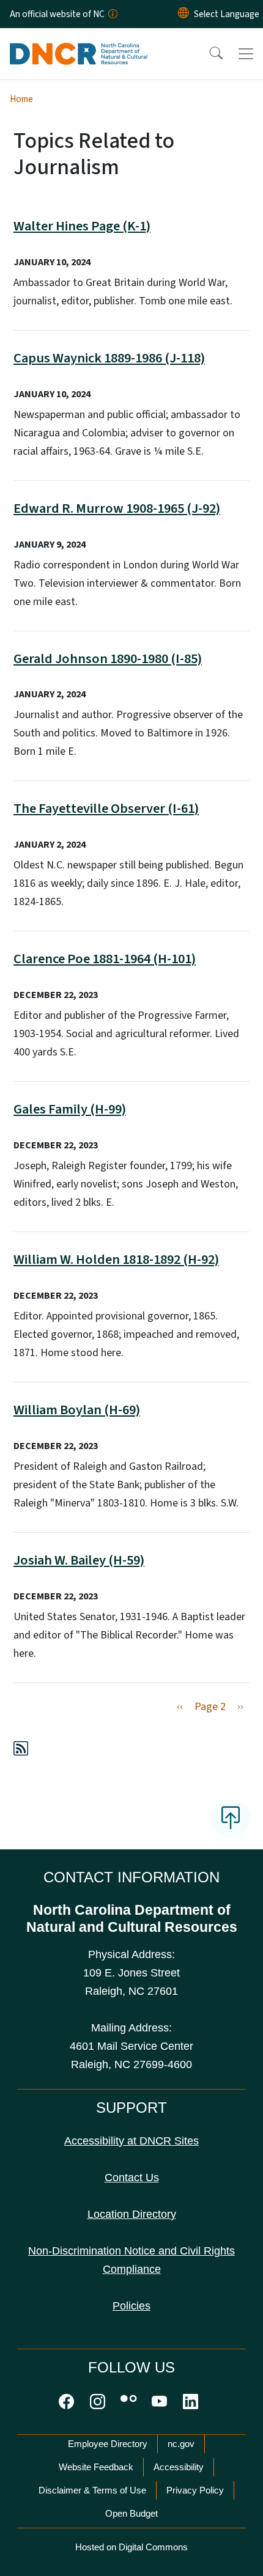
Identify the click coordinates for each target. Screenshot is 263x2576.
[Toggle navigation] (246, 54)
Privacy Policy (195, 2490)
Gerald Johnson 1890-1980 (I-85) (108, 659)
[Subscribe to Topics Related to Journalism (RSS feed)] (21, 1751)
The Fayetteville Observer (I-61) (106, 809)
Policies (131, 2306)
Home (21, 99)
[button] (208, 54)
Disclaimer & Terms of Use (92, 2490)
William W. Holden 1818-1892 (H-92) (116, 1260)
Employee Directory (108, 2444)
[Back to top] (231, 1818)
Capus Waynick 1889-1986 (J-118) (109, 358)
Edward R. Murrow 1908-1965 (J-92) (117, 508)
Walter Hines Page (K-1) (82, 226)
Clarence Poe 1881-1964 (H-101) (105, 959)
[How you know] (112, 14)
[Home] (79, 42)
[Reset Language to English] (183, 14)
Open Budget (131, 2513)
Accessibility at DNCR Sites (131, 2141)
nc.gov (181, 2444)
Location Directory (132, 2214)
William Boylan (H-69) (77, 1410)
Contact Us (132, 2178)
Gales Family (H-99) (70, 1109)
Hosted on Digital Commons (131, 2547)
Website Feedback (96, 2467)
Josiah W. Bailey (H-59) (79, 1560)
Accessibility (179, 2467)
